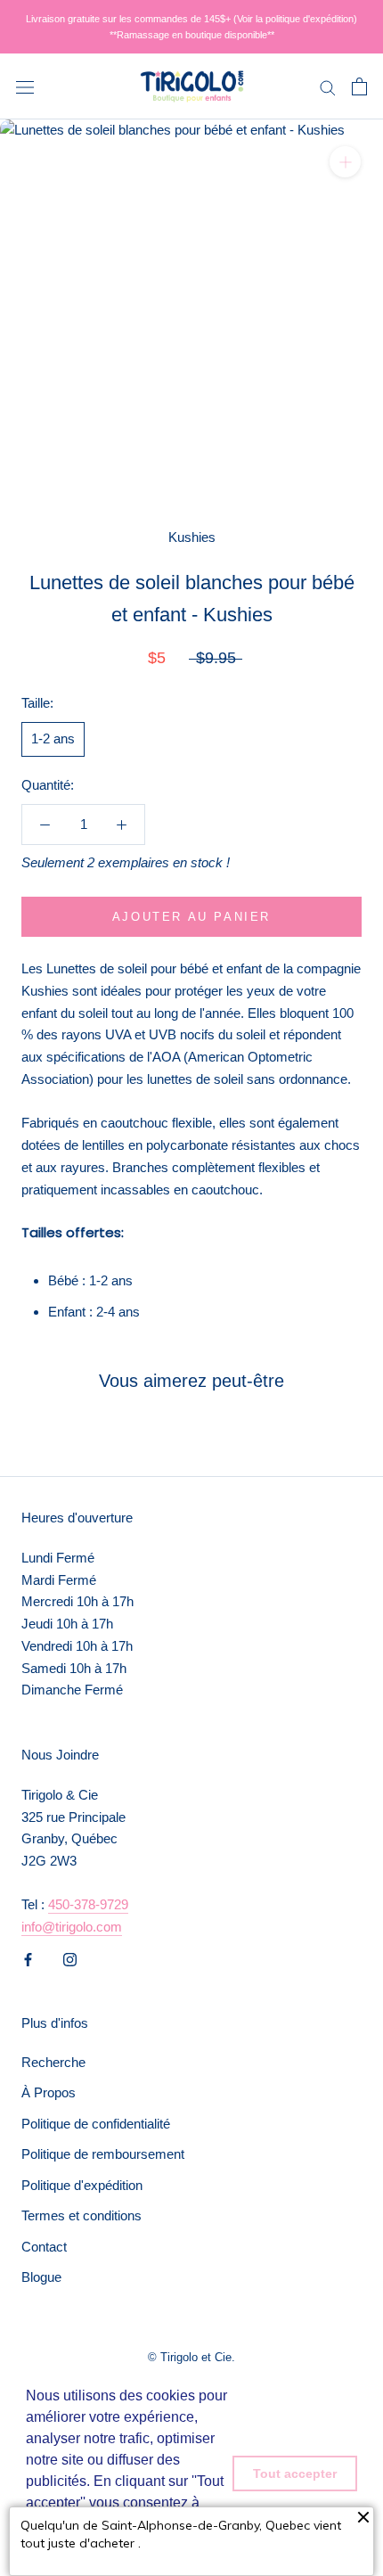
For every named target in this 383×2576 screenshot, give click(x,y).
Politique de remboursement (103, 2154)
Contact (44, 2247)
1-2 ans (53, 738)
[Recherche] (328, 86)
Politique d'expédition (82, 2185)
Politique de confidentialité (96, 2124)
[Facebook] (28, 1959)
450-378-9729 (88, 1904)
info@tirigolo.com (72, 1927)
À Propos (49, 2092)
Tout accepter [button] (295, 2473)
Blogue (41, 2277)
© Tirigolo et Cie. (191, 2357)
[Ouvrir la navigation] (25, 86)
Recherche (53, 2062)
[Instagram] (70, 1959)
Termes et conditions (81, 2215)
